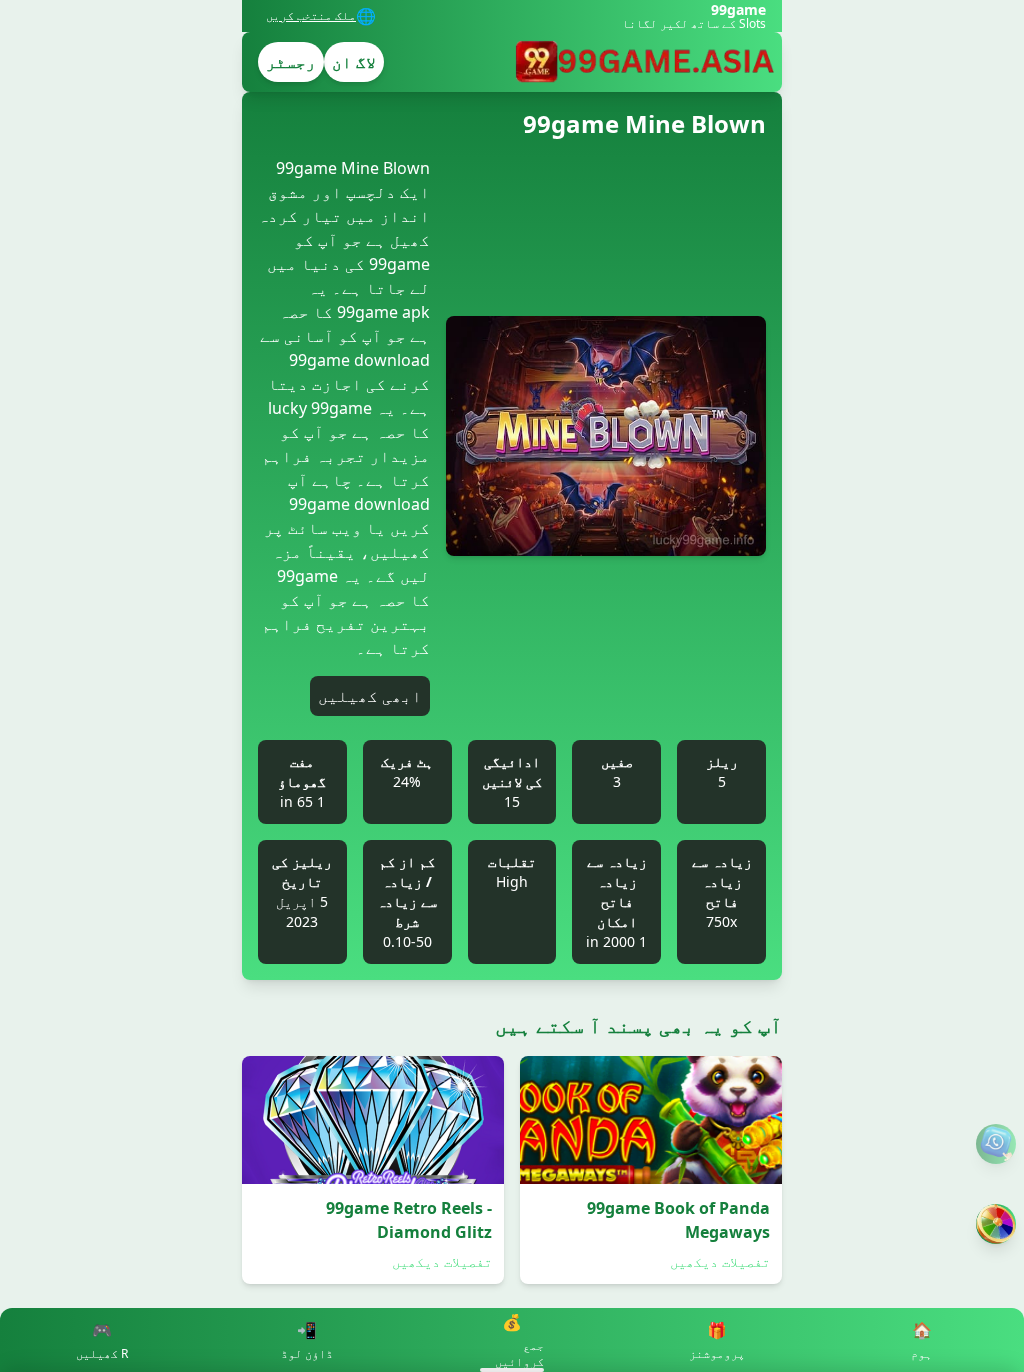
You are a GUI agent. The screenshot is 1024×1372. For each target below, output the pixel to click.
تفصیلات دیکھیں (720, 1261)
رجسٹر (291, 62)
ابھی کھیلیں (370, 696)
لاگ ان (354, 62)
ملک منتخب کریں (311, 16)
